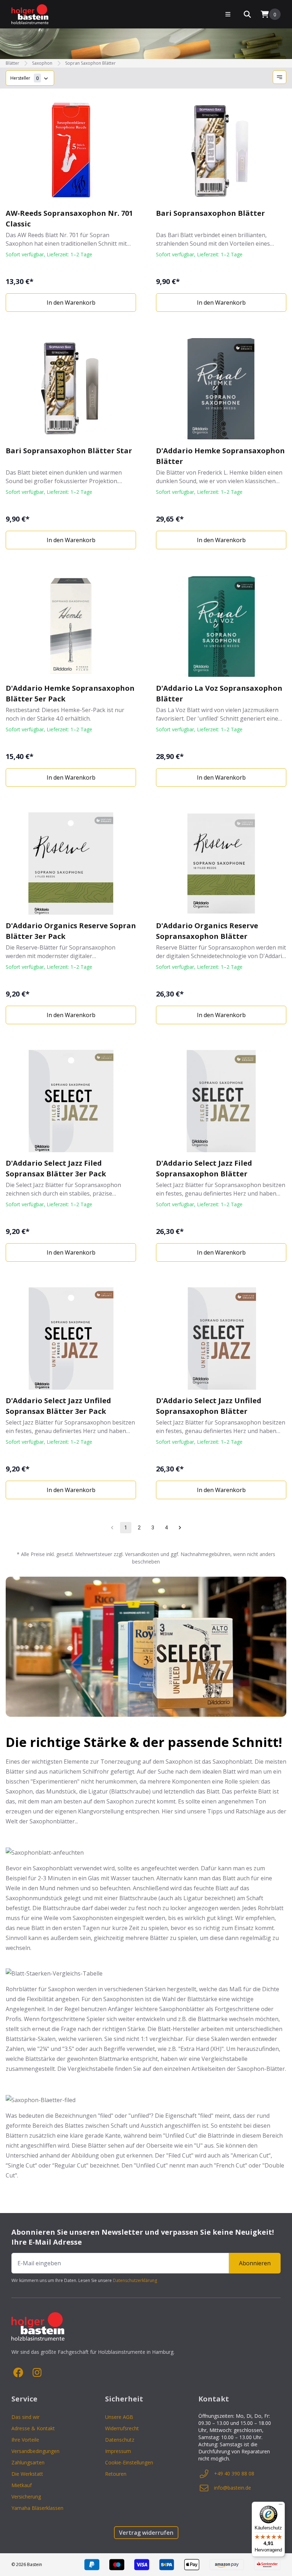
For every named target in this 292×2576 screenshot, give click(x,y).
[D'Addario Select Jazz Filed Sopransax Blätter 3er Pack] (71, 1101)
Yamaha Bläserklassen (37, 2508)
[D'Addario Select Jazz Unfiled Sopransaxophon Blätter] (221, 1338)
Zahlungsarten (28, 2462)
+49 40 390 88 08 (234, 2473)
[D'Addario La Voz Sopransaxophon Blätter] (221, 626)
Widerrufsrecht (122, 2428)
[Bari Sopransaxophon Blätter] (221, 151)
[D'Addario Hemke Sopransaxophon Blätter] (221, 389)
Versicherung (26, 2497)
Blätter (12, 63)
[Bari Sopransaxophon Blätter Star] (71, 389)
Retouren (116, 2474)
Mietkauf (22, 2485)
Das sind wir (25, 2417)
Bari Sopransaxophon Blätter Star (69, 451)
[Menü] (281, 2506)
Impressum (118, 2451)
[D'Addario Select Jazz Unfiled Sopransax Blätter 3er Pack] (71, 1338)
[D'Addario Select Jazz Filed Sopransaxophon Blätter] (221, 1101)
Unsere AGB (119, 2417)
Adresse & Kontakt (33, 2428)
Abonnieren (255, 2263)
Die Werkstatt (27, 2474)
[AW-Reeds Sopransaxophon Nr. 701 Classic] (71, 151)
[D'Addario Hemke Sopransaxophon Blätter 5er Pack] (71, 626)
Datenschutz (120, 2440)
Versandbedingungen (35, 2451)
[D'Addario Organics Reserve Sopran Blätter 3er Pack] (71, 864)
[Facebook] (19, 2373)
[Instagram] (37, 2373)
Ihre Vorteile (25, 2440)
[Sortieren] (280, 77)
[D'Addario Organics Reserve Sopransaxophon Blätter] (221, 864)
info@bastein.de (233, 2488)
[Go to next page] (180, 1528)
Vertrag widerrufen (146, 2533)
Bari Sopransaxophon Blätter (210, 213)
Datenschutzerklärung (135, 2280)
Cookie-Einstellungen (129, 2462)
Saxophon (42, 63)
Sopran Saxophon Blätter (90, 63)
